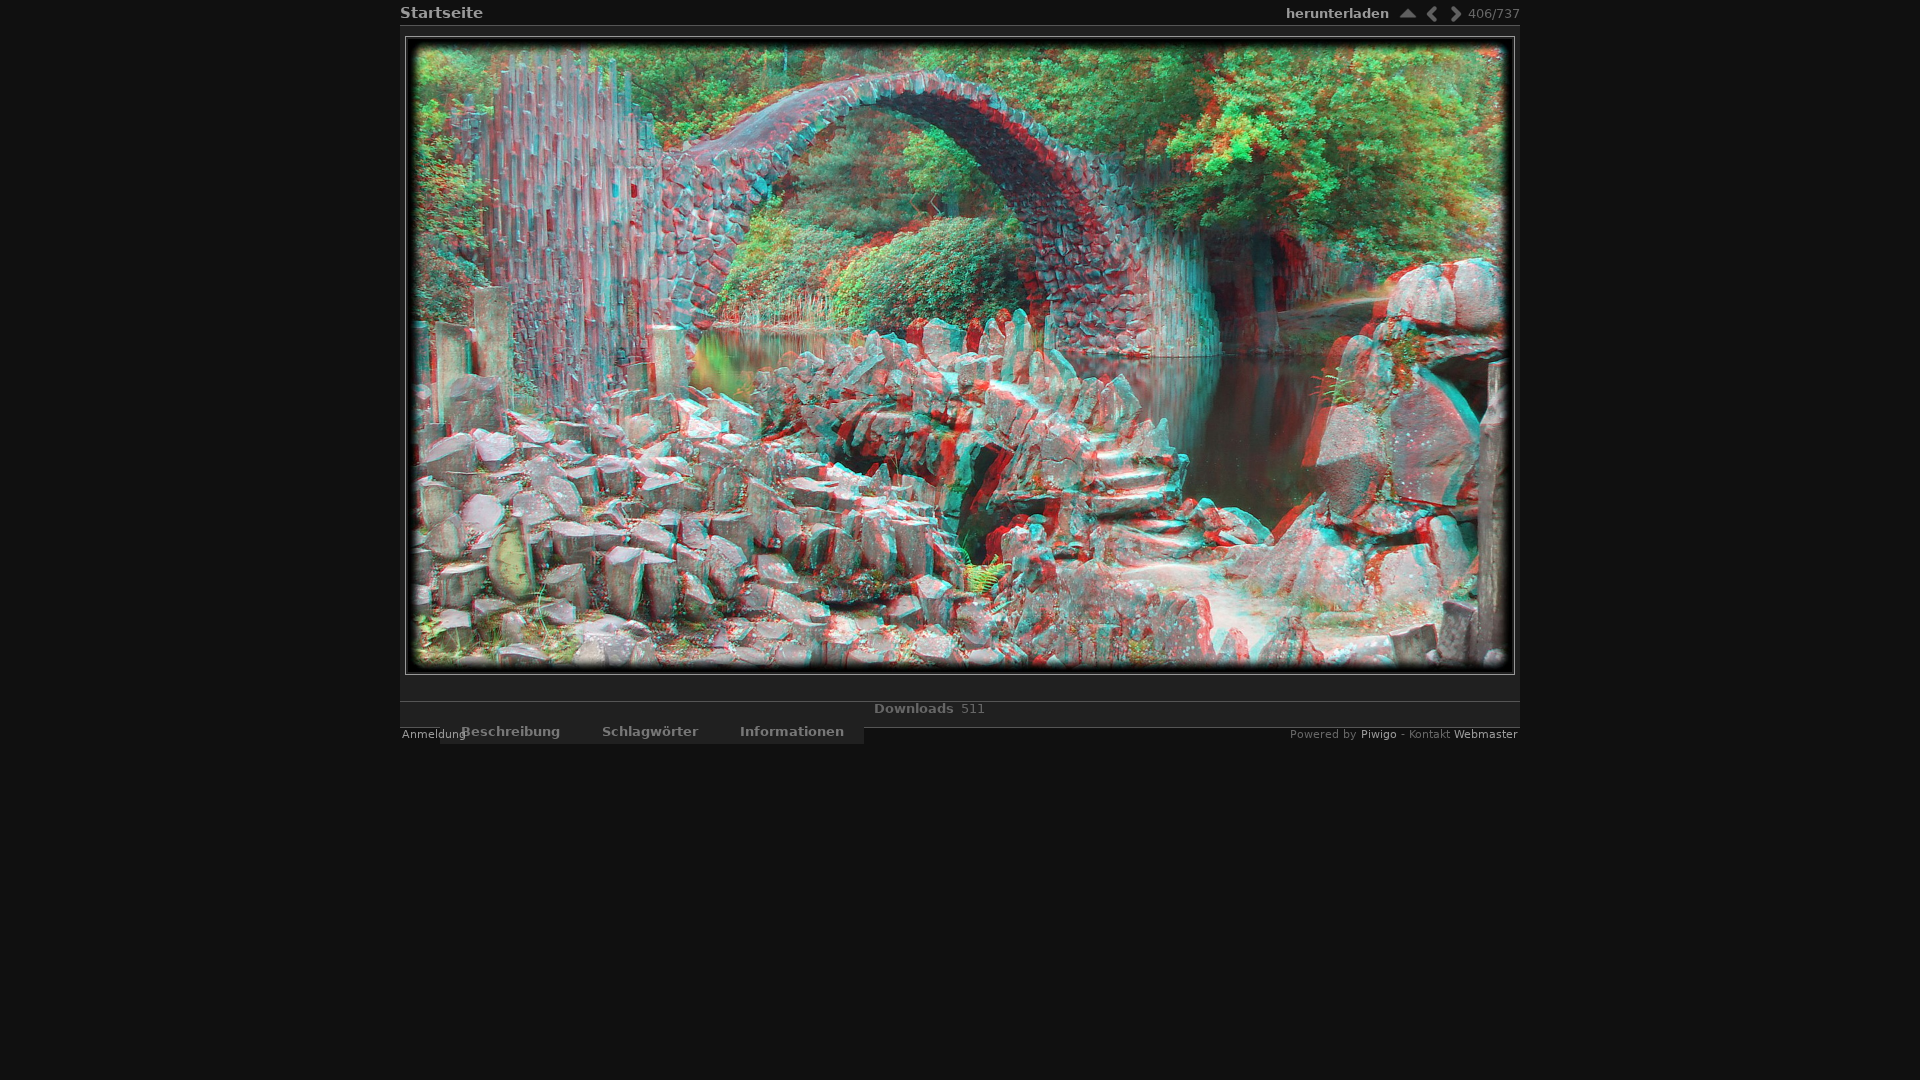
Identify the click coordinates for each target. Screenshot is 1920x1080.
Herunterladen (1337, 13)
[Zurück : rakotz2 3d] (1432, 13)
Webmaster (1486, 734)
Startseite (441, 13)
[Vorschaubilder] (1408, 13)
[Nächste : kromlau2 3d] (1456, 13)
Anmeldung (434, 734)
